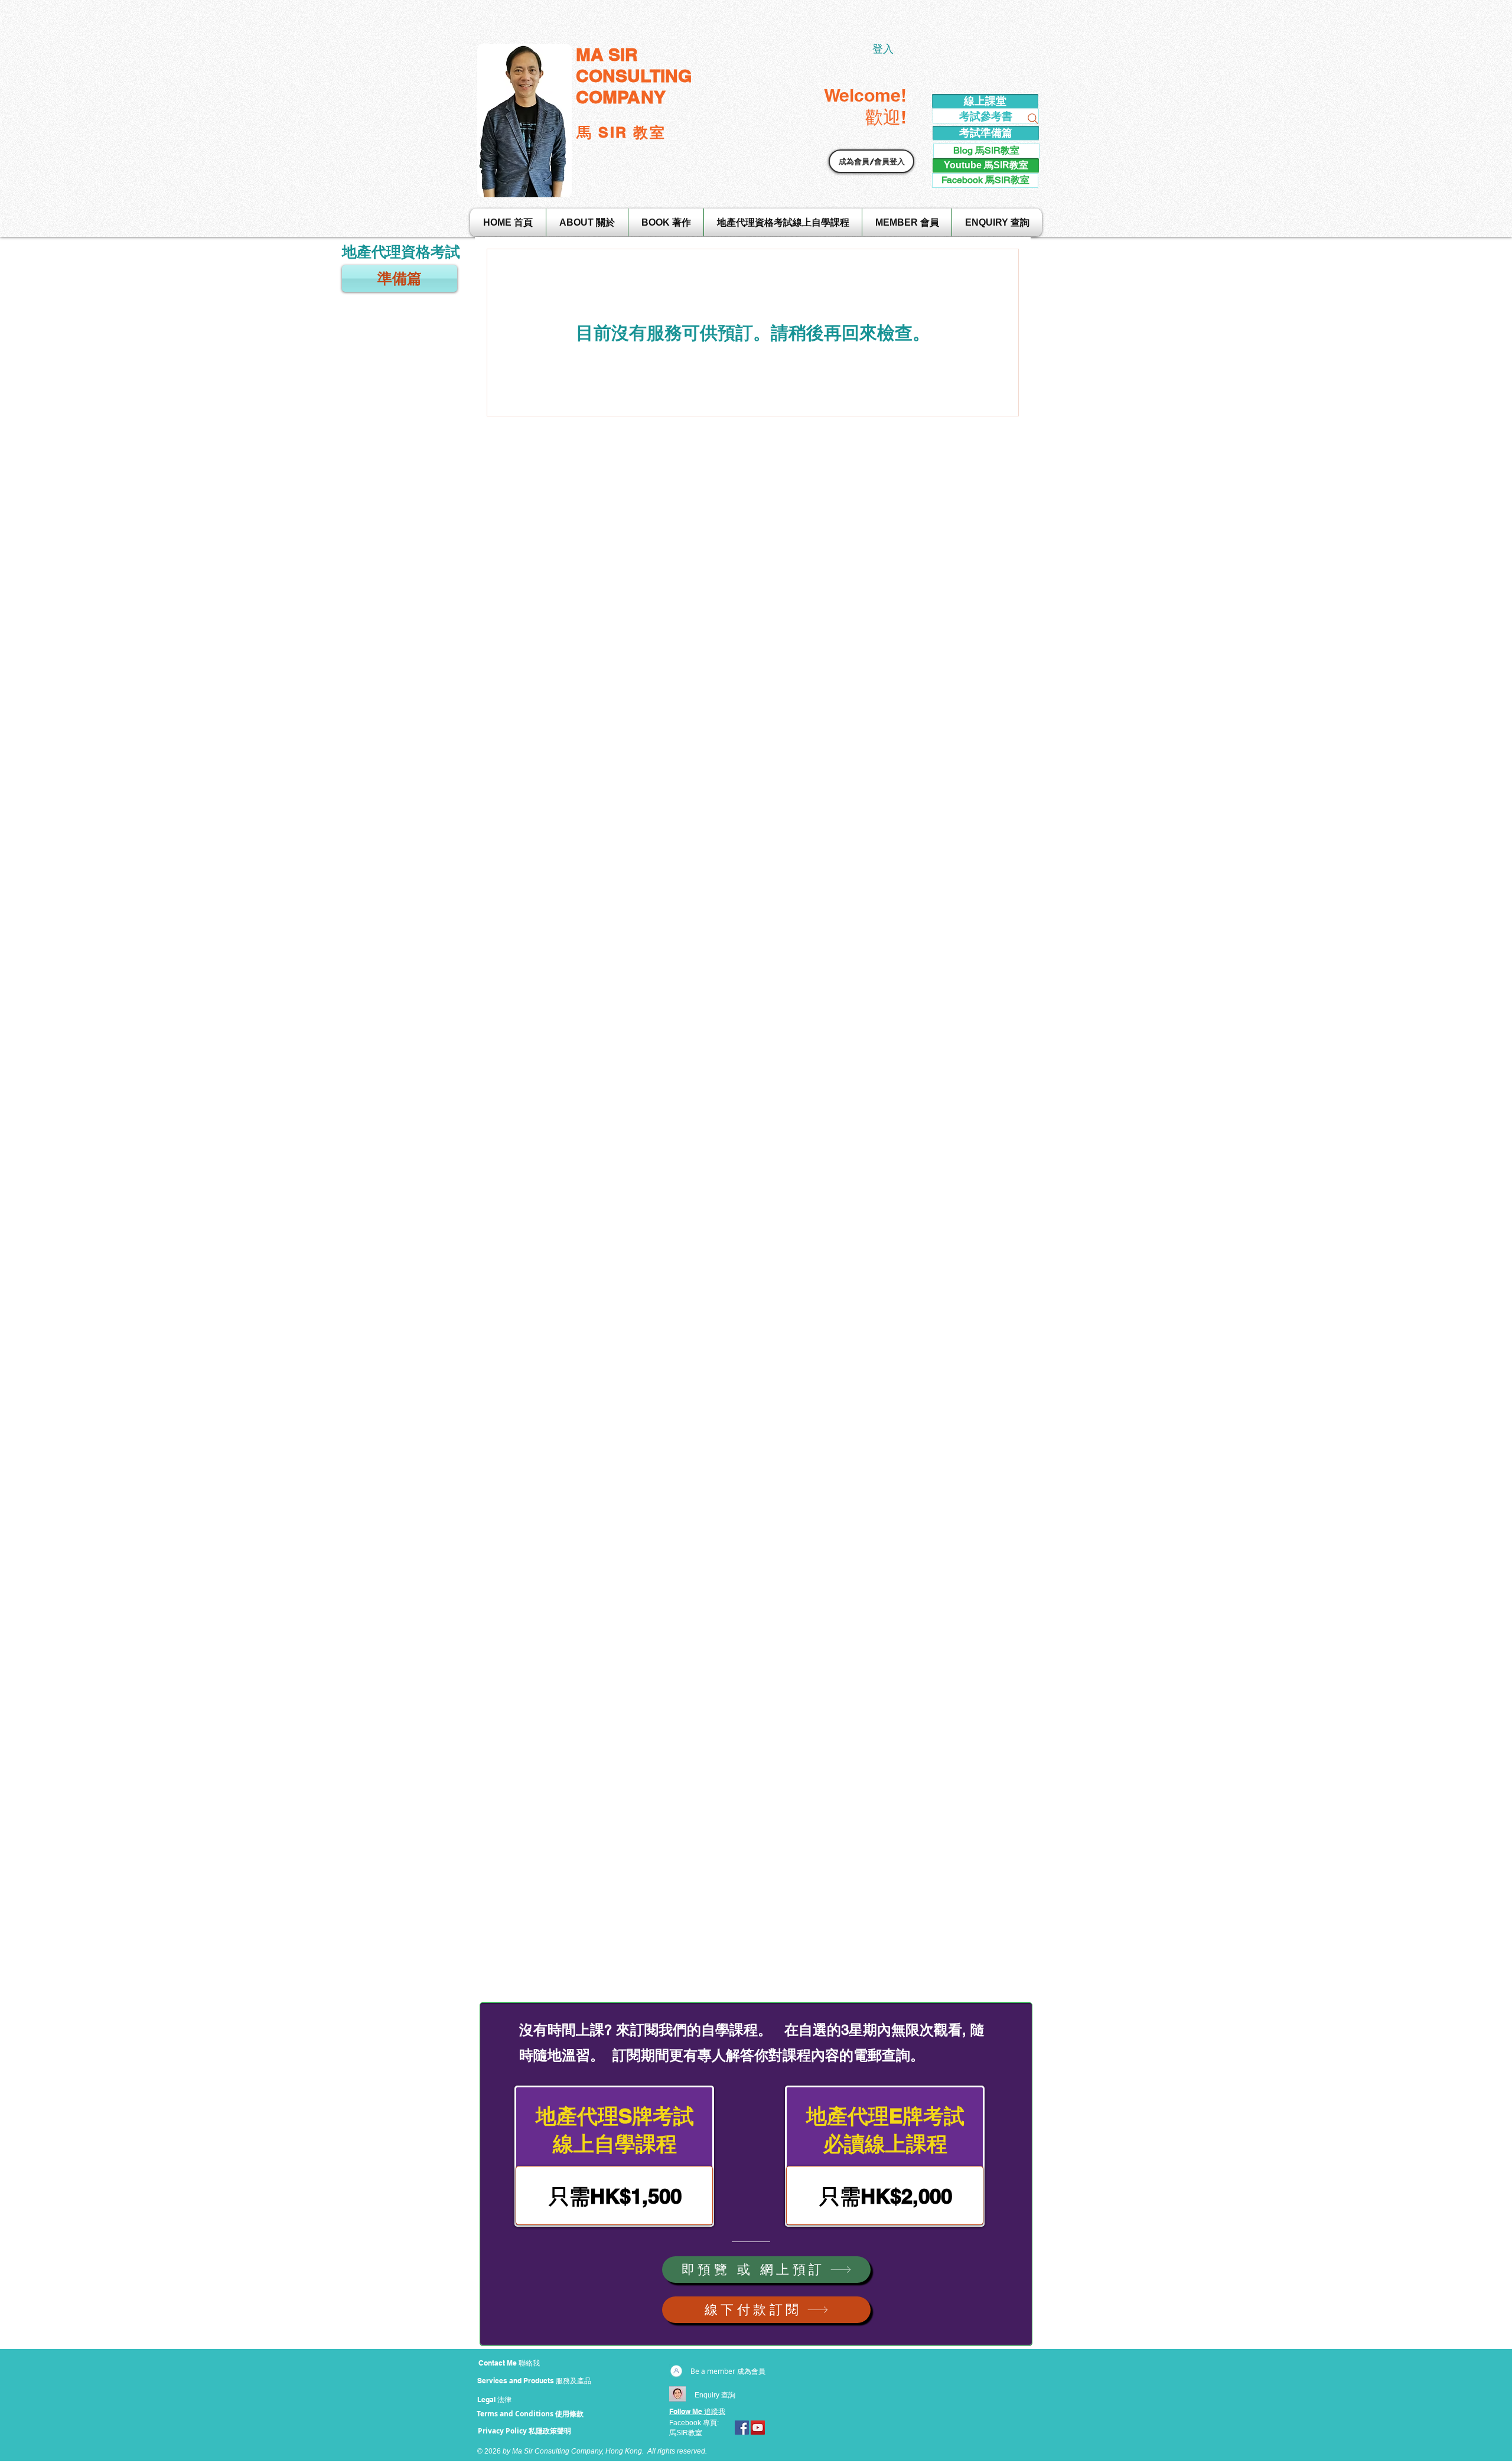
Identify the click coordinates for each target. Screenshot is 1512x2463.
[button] (871, 161)
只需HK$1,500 (615, 2196)
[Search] (1033, 119)
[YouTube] (758, 2428)
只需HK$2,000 (886, 2196)
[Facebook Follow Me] (742, 2428)
